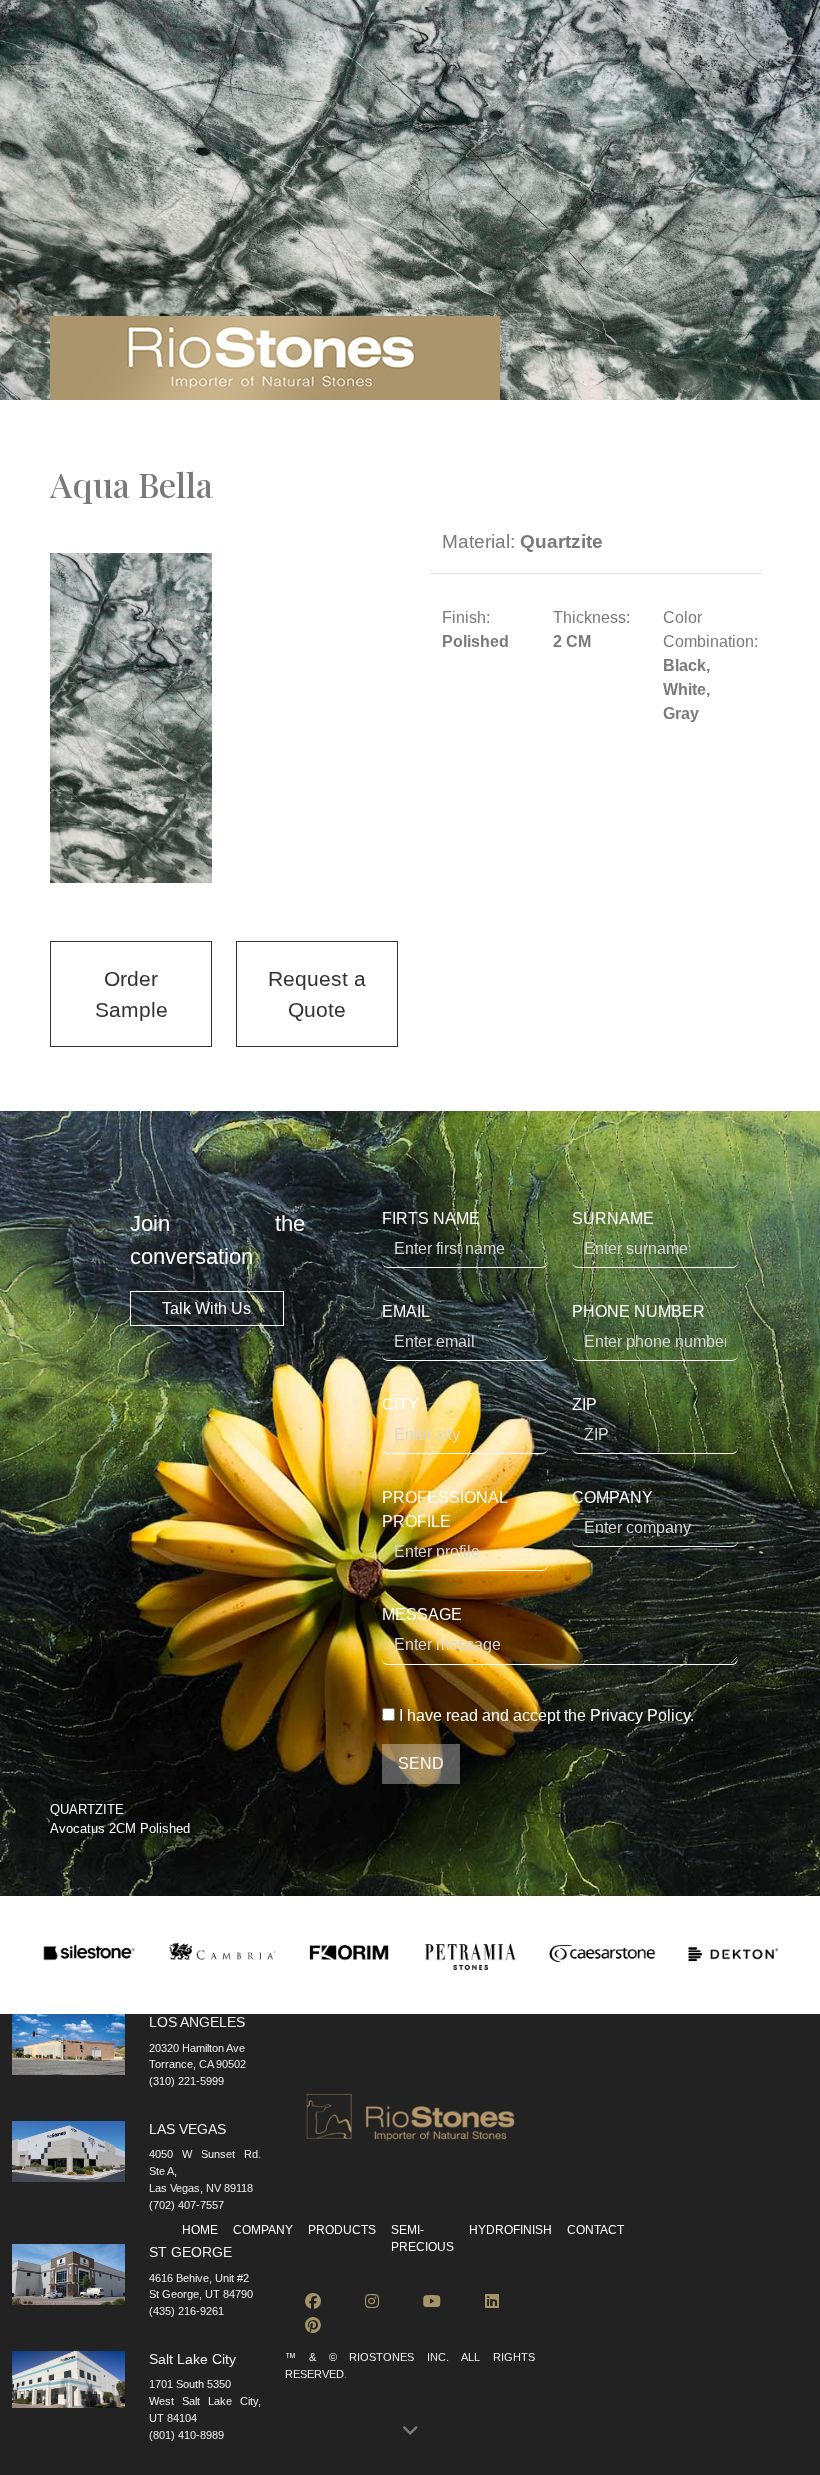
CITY (400, 1404)
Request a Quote (317, 994)
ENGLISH (223, 44)
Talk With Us (206, 1308)
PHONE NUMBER (638, 1311)
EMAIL (406, 1311)
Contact (707, 83)
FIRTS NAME (431, 1218)
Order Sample (131, 994)
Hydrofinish (611, 83)
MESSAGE (422, 1614)
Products (155, 83)
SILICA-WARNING (669, 44)
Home (200, 2230)
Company (263, 2230)
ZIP (584, 1404)
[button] (410, 2431)
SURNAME (613, 1218)
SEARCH (106, 44)
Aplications (380, 83)
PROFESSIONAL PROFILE (445, 1509)
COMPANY (612, 1497)
